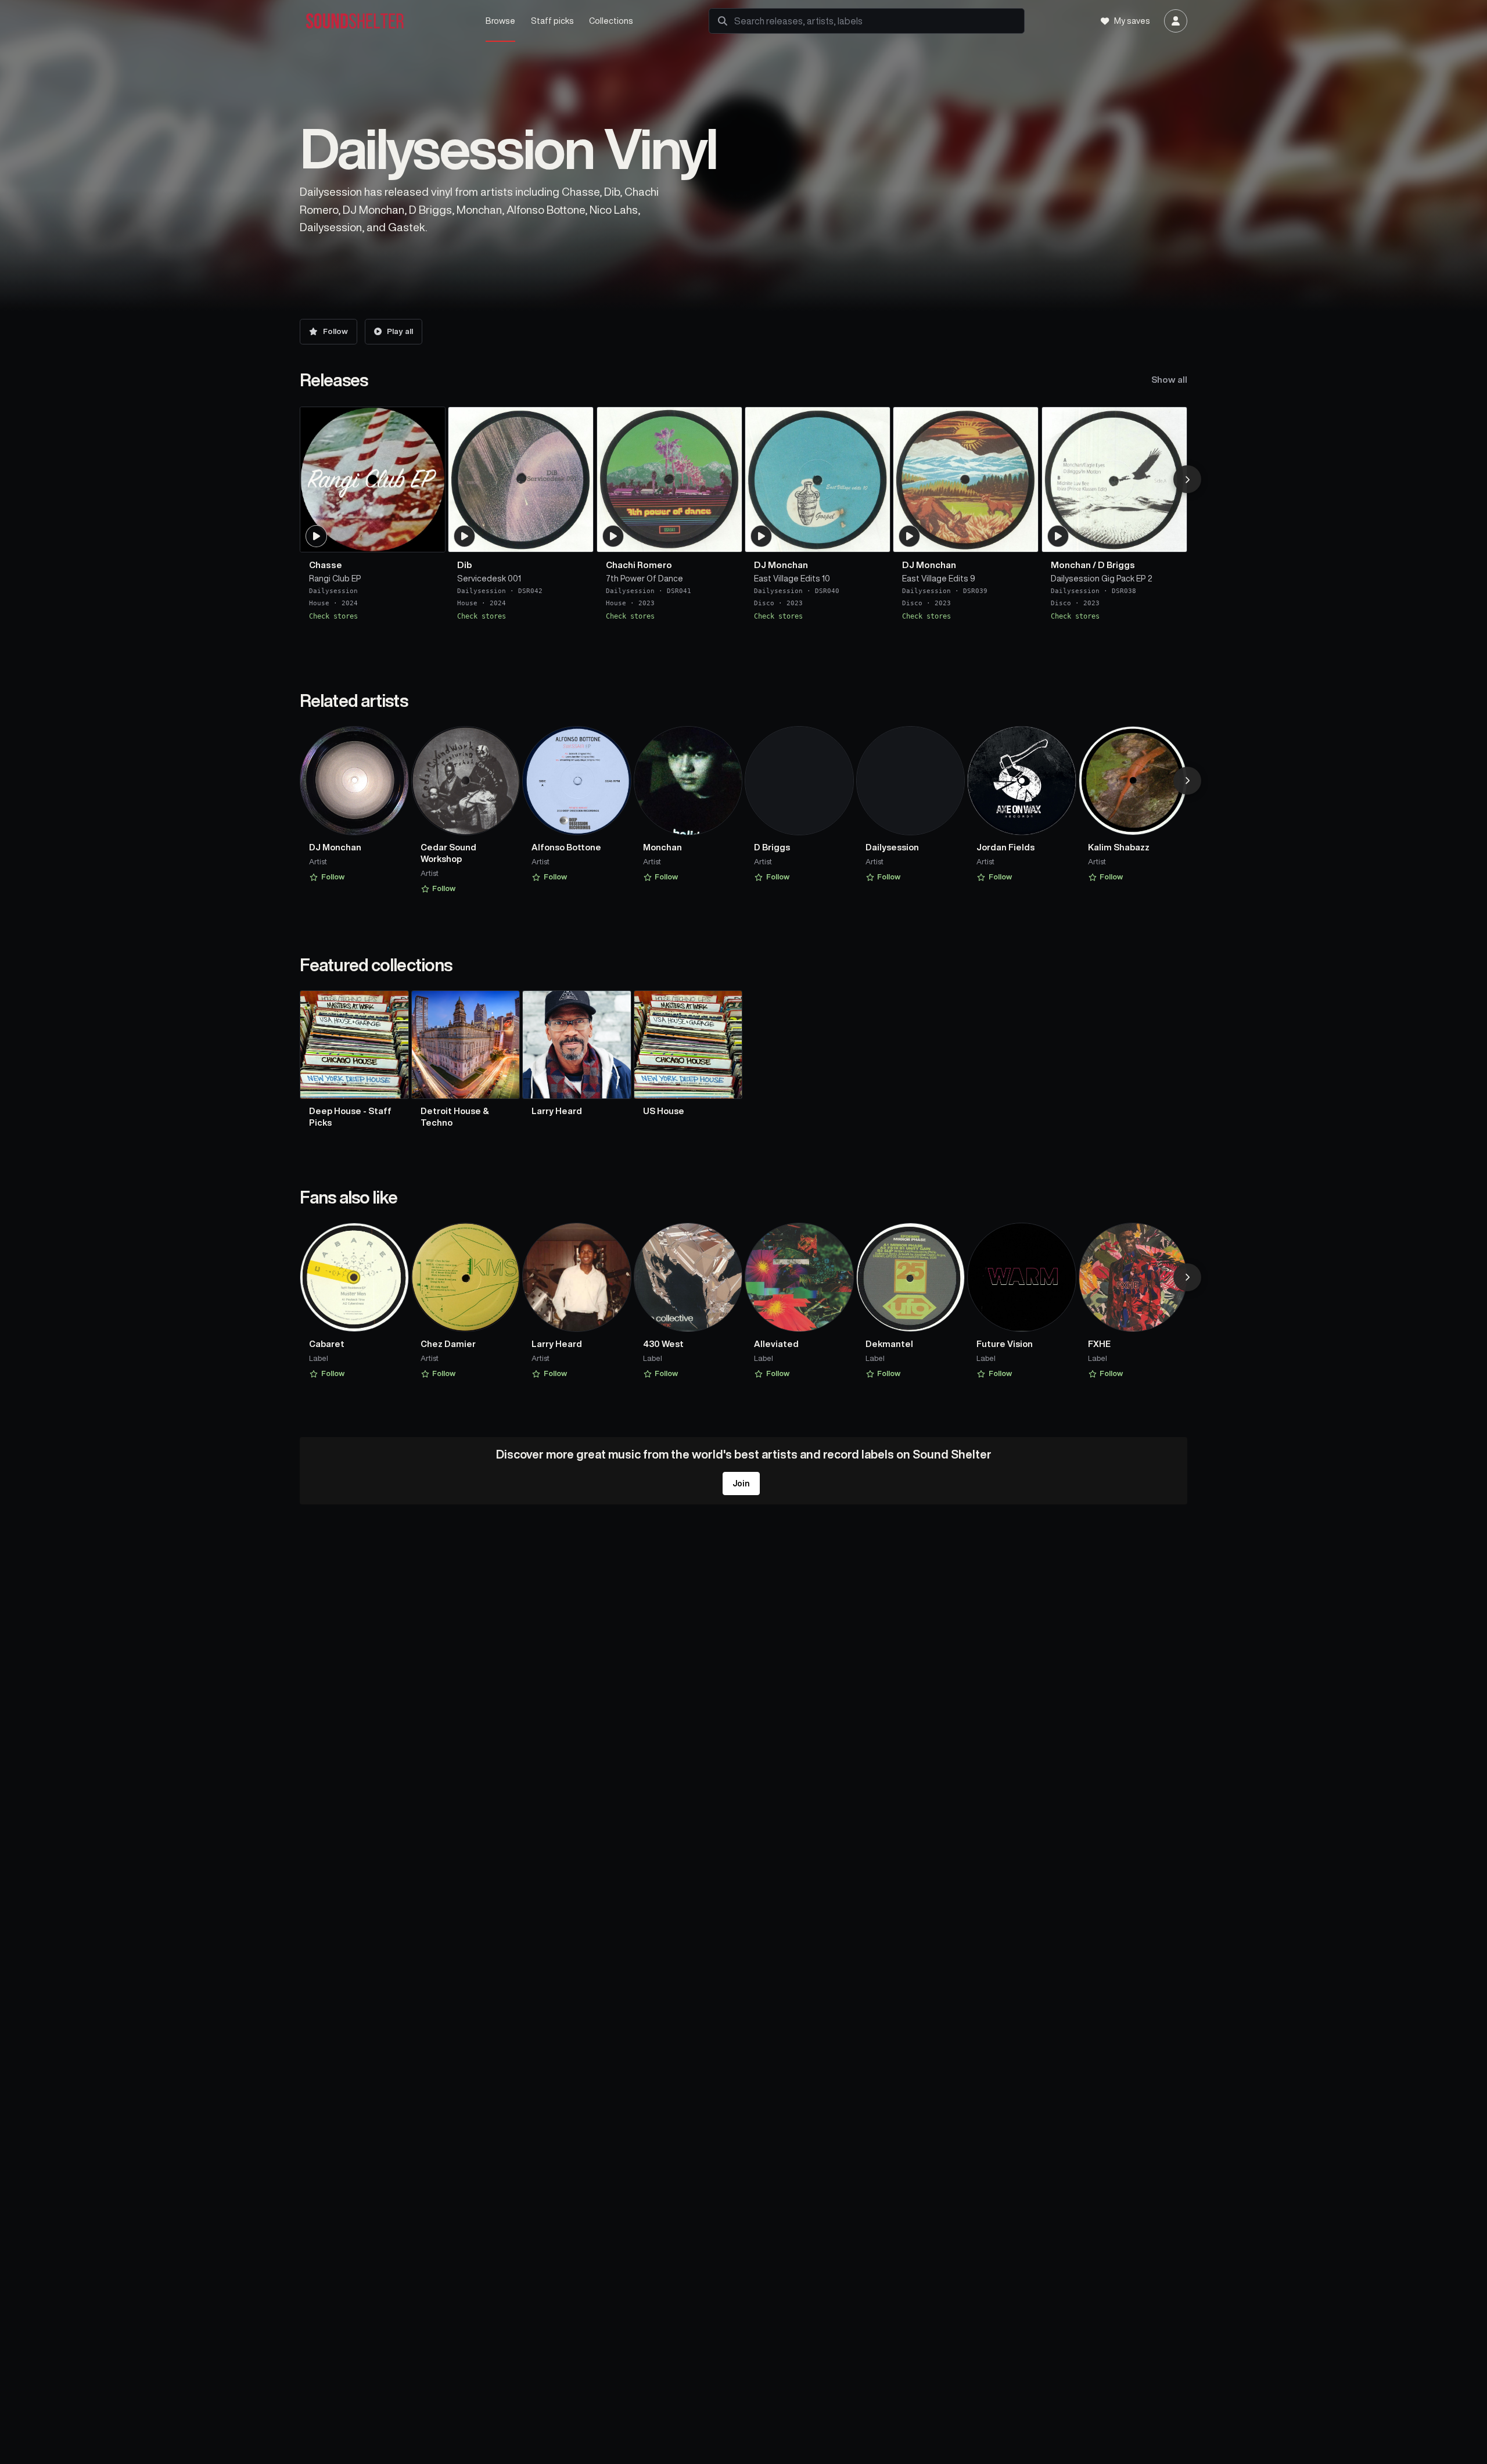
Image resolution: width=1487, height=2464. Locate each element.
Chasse (326, 564)
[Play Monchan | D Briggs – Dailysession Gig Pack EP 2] (1058, 536)
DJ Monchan (781, 564)
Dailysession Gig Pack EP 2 (1102, 578)
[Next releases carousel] (1187, 479)
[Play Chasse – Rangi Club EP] (317, 536)
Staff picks (552, 21)
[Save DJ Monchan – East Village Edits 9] (1022, 538)
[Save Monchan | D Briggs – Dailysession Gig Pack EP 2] (1171, 538)
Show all (1169, 380)
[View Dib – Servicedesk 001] (521, 479)
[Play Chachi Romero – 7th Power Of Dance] (613, 536)
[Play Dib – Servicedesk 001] (465, 536)
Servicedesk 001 (489, 578)
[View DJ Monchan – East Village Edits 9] (966, 479)
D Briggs (1116, 564)
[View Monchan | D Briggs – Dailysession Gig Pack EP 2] (1114, 479)
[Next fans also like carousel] (1187, 1277)
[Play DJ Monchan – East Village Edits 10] (762, 536)
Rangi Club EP (335, 578)
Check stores (333, 616)
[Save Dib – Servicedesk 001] (577, 538)
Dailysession (333, 591)
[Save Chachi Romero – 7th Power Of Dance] (726, 538)
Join (741, 1484)
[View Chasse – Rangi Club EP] (373, 479)
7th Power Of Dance (644, 578)
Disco (764, 603)
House (319, 603)
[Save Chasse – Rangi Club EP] (429, 538)
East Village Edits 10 (792, 578)
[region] (743, 519)
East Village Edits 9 (939, 578)
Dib (464, 564)
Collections (611, 21)
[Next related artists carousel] (1187, 781)
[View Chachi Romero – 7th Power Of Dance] (669, 479)
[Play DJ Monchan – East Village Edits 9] (910, 536)
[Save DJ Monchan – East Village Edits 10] (874, 538)
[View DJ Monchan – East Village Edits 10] (818, 479)
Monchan (1071, 564)
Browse (500, 21)
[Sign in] (1176, 21)
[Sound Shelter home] (381, 21)
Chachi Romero (639, 564)
